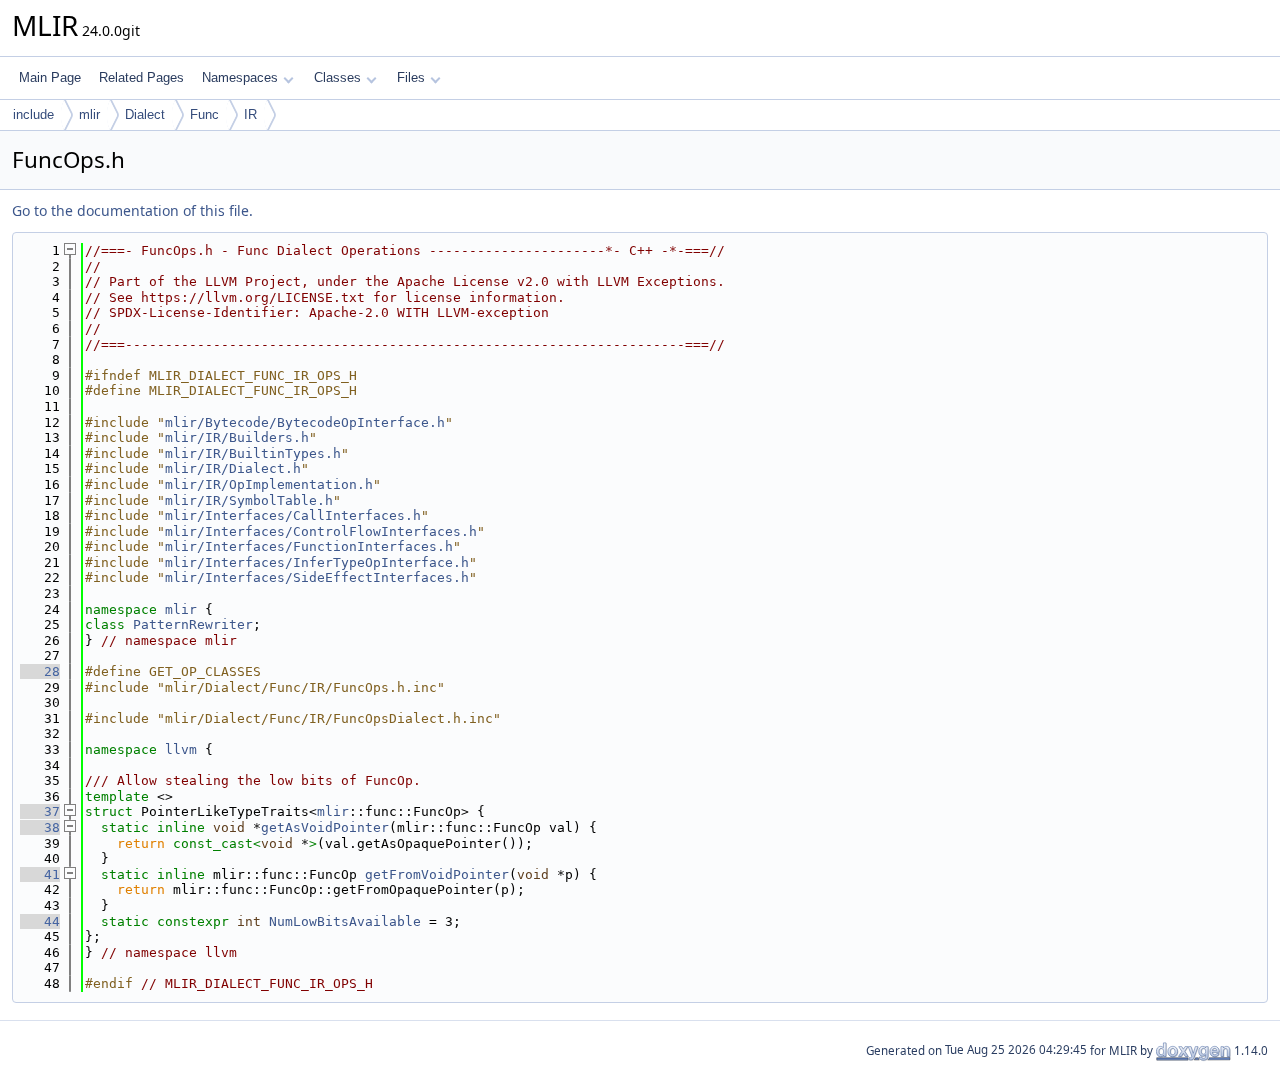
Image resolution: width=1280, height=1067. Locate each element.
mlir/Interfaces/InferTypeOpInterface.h (317, 562)
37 (40, 811)
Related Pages (141, 77)
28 (40, 671)
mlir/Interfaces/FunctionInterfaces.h (309, 546)
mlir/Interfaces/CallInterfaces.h (293, 515)
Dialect (145, 114)
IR (250, 114)
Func (204, 114)
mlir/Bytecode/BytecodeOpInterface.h (305, 422)
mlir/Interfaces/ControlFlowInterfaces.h (321, 531)
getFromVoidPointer (437, 874)
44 (40, 921)
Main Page (50, 77)
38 (40, 827)
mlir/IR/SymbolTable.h (249, 500)
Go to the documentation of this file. (132, 210)
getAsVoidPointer (325, 827)
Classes (337, 77)
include (33, 114)
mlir (89, 114)
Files (411, 77)
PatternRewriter (193, 624)
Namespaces (240, 77)
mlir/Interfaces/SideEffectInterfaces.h (317, 577)
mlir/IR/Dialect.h (233, 468)
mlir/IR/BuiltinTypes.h (253, 453)
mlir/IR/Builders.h (237, 437)
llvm (181, 749)
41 (40, 874)
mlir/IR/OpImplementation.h (269, 484)
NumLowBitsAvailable (345, 921)
